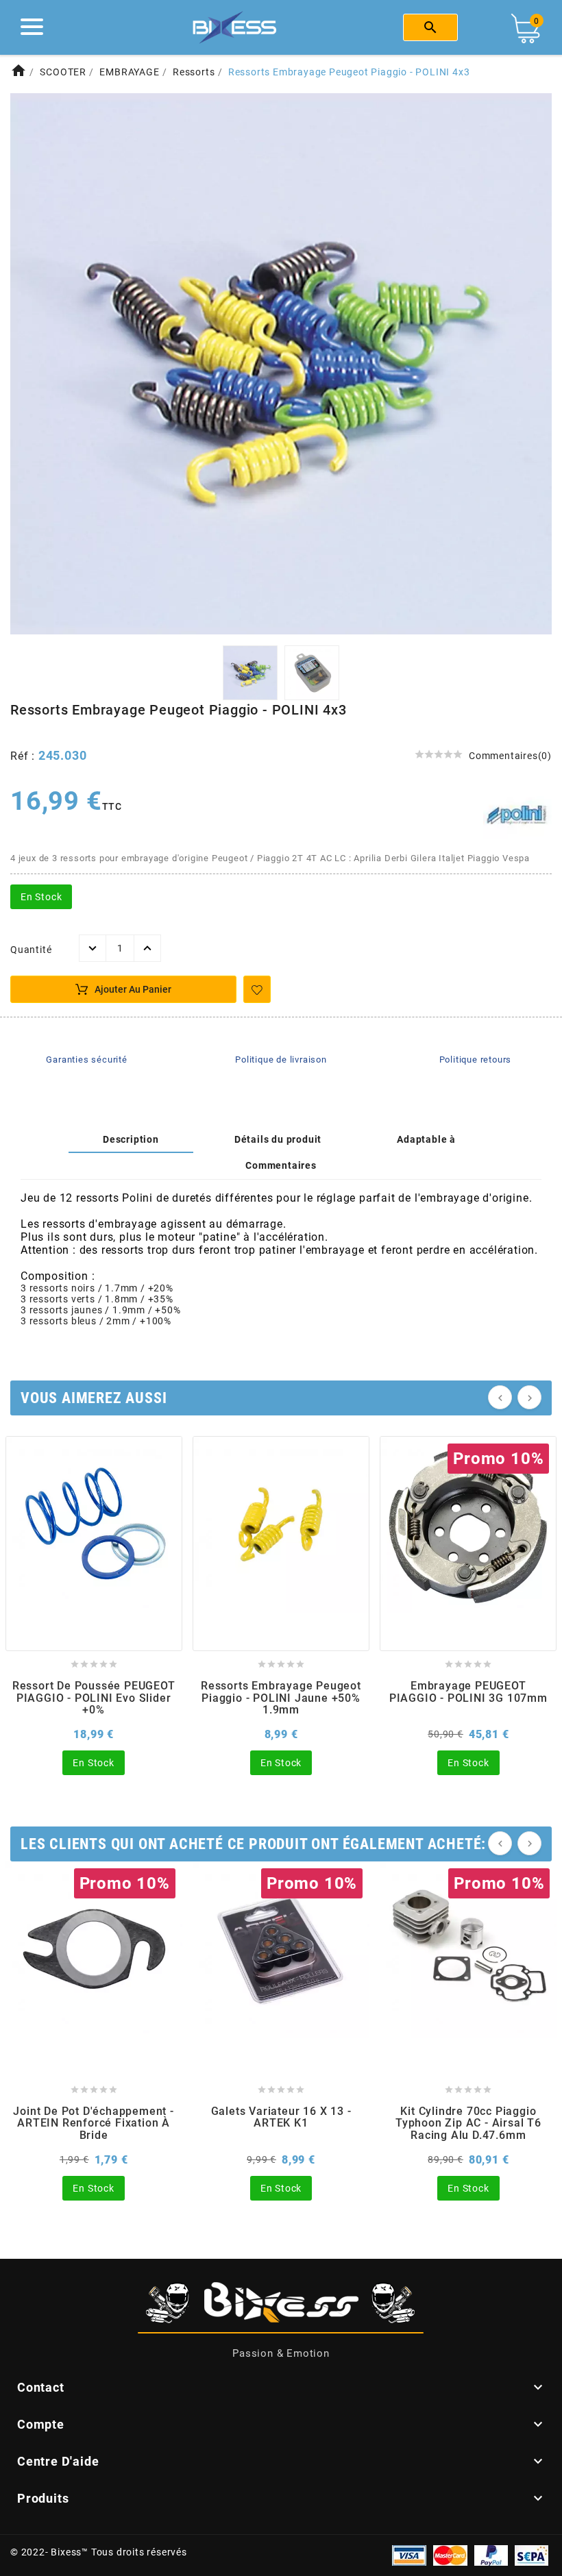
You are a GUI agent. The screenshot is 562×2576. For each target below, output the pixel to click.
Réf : (24, 756)
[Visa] (409, 2555)
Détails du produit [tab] (278, 1139)
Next (533, 365)
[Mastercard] (450, 2555)
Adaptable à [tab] (426, 1139)
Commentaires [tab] (281, 1165)
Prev (29, 365)
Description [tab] (131, 1139)
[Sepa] (532, 2555)
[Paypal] (491, 2555)
